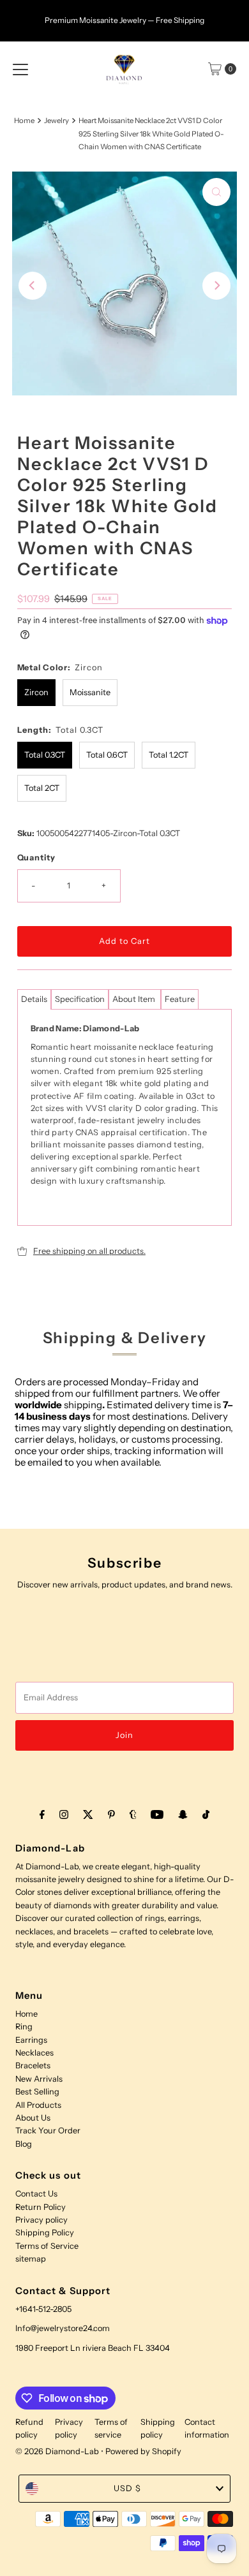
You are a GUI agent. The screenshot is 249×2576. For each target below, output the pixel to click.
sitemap (31, 2259)
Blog (24, 2144)
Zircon (36, 692)
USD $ (127, 2488)
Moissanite (90, 692)
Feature (180, 999)
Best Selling (37, 2092)
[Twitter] (88, 1814)
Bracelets (33, 2065)
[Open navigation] (20, 69)
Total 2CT (42, 788)
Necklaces (34, 2053)
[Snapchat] (183, 1814)
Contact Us (36, 2194)
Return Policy (41, 2207)
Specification (80, 999)
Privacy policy (41, 2220)
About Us (33, 2118)
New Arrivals (39, 2079)
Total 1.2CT (169, 755)
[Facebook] (42, 1814)
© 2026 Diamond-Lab (57, 2451)
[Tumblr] (133, 1814)
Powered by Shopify (143, 2451)
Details (34, 999)
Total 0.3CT (45, 755)
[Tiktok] (206, 1814)
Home (24, 121)
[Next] (216, 286)
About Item (135, 999)
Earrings (31, 2040)
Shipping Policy (45, 2233)
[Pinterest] (111, 1814)
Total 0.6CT (107, 755)
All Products (38, 2105)
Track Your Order (48, 2131)
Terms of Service (47, 2246)
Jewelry (57, 121)
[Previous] (33, 286)
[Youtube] (157, 1814)
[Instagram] (64, 1814)
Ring (24, 2027)
